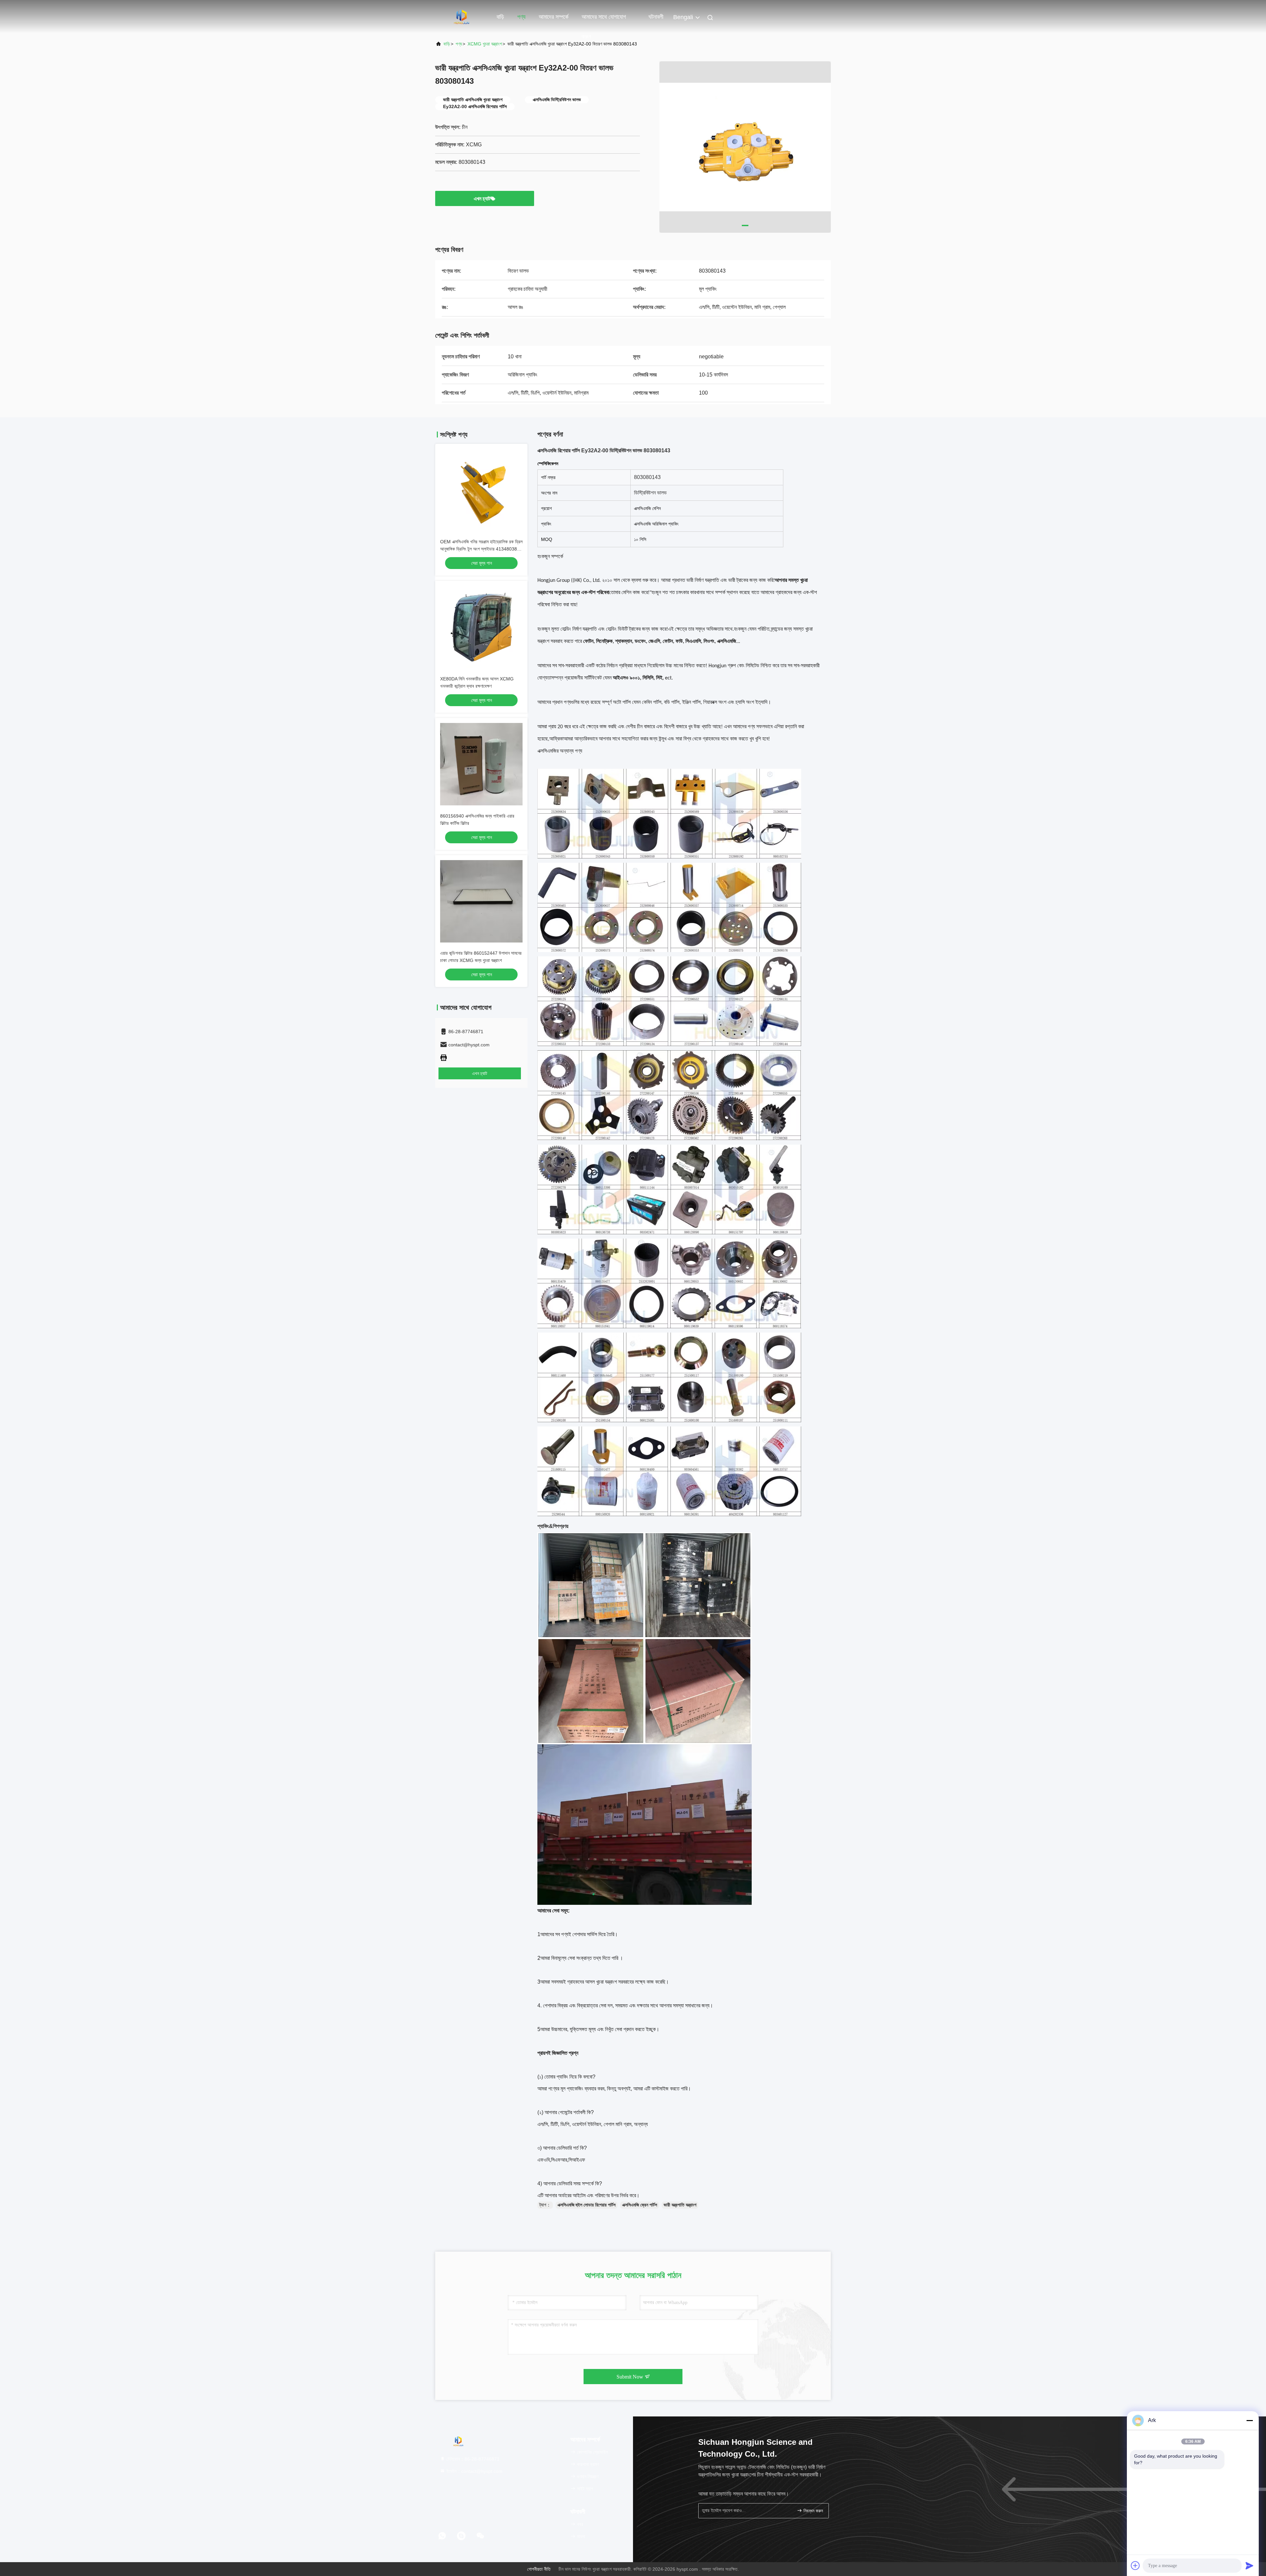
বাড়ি (500, 17)
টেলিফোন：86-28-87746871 (472, 2459)
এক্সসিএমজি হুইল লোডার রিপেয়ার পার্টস (587, 2205)
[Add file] (1135, 2565)
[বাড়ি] (462, 16)
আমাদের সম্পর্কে (554, 17)
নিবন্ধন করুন (813, 2511)
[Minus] (1250, 2420)
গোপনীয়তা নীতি (539, 2569)
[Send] (1250, 2565)
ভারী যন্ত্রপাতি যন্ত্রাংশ (680, 2205)
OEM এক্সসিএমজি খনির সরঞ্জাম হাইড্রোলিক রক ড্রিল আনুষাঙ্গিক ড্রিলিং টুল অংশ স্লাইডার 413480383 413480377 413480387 (481, 549)
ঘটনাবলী (656, 17)
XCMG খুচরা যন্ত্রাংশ (485, 44)
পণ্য (521, 17)
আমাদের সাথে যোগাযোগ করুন (604, 20)
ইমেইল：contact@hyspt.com (474, 2471)
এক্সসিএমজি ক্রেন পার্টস (640, 2205)
